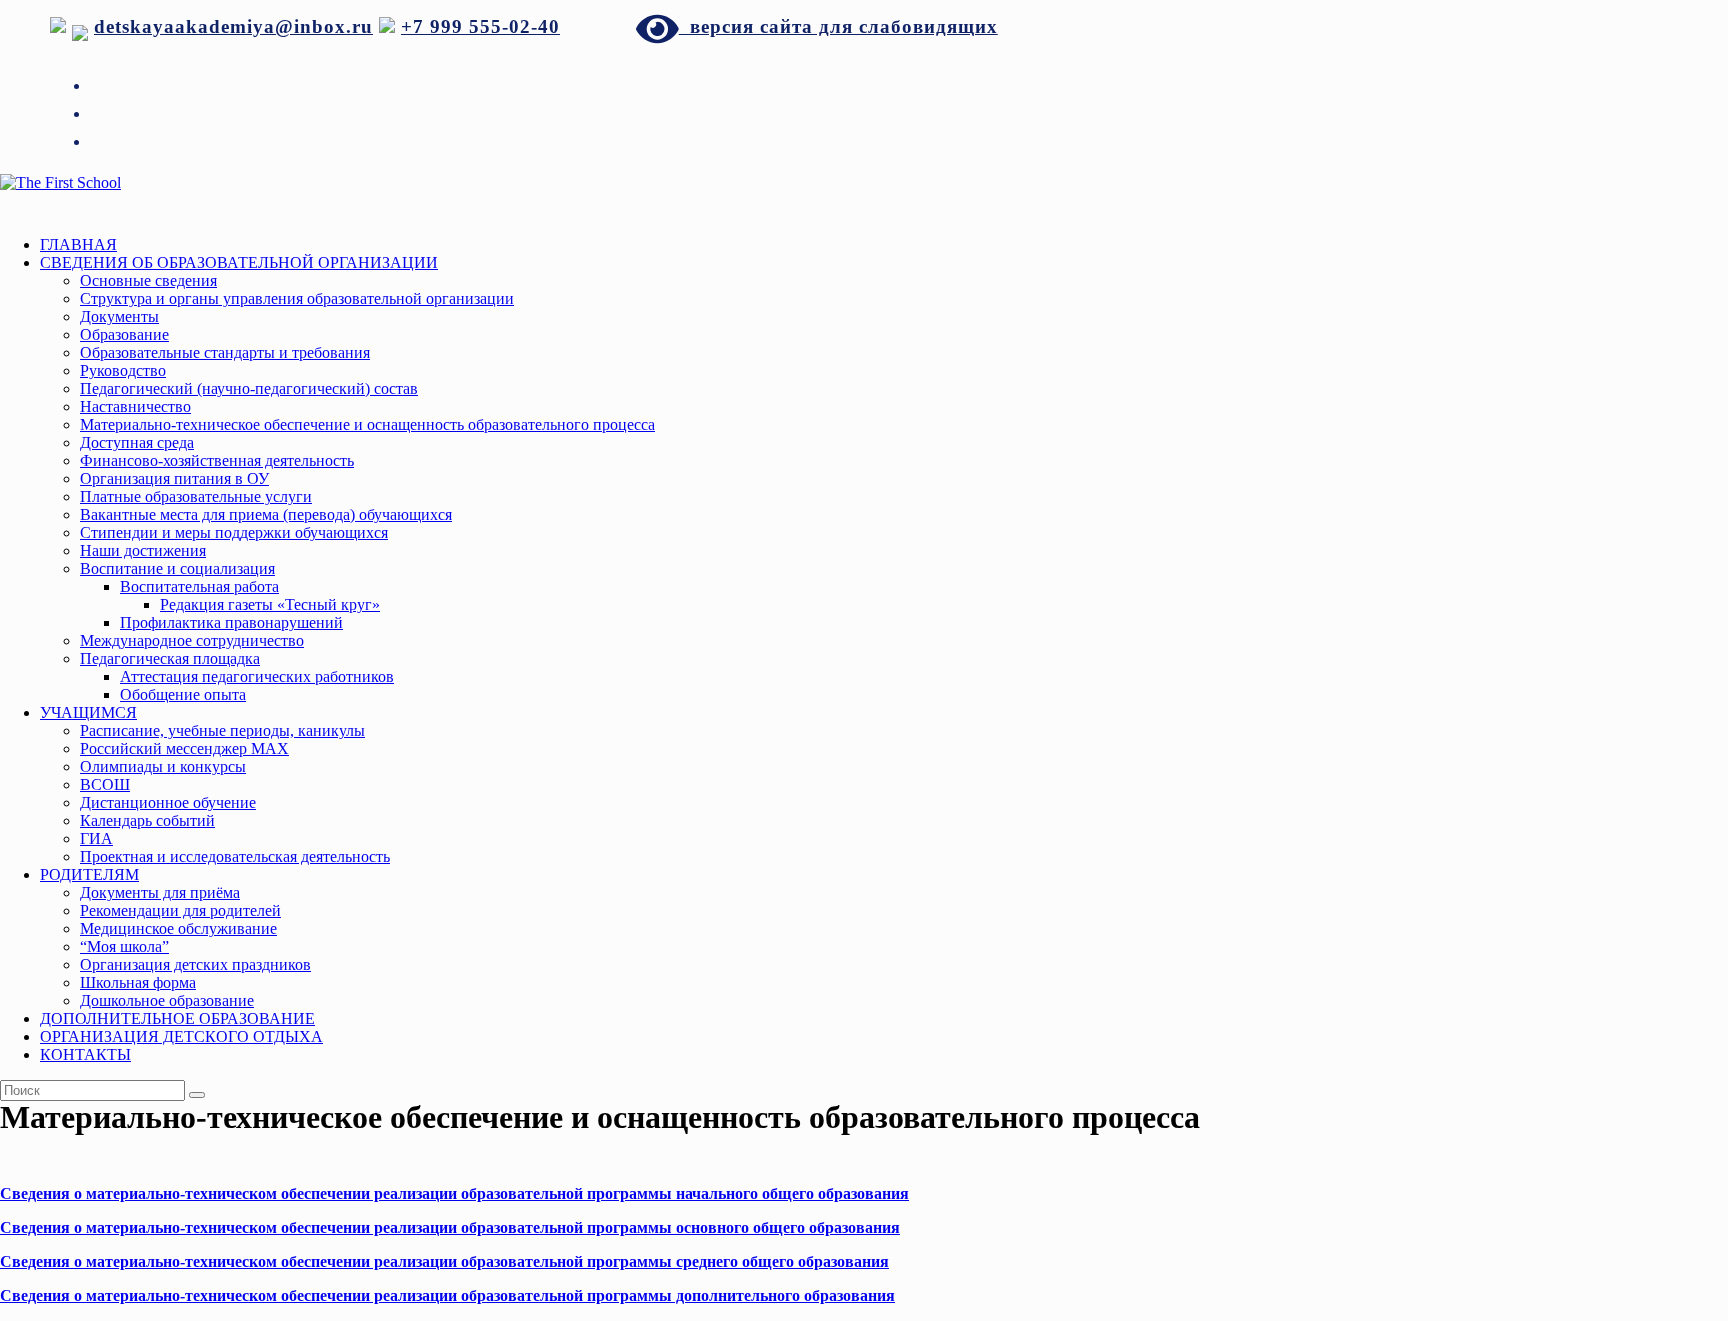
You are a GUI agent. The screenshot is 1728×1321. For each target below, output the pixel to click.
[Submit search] (197, 1095)
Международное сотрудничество (192, 640)
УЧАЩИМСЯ (88, 712)
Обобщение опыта (183, 694)
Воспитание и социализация (177, 568)
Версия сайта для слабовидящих (838, 26)
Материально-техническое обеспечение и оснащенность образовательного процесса (367, 424)
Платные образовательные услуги (196, 496)
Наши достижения (143, 550)
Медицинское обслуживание (178, 928)
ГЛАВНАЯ (78, 244)
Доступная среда (137, 442)
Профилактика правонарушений (231, 622)
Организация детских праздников (195, 964)
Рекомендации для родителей (180, 910)
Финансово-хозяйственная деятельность (217, 460)
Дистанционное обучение (168, 802)
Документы (119, 316)
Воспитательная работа (199, 586)
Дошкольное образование (167, 1000)
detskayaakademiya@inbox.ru (233, 26)
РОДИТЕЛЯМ (89, 874)
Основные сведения (148, 280)
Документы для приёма (160, 892)
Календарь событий (147, 820)
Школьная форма (138, 982)
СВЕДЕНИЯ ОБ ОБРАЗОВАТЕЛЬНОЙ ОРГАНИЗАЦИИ (239, 262)
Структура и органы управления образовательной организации (297, 298)
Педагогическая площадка (170, 658)
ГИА (96, 838)
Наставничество (135, 406)
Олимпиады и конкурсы (163, 766)
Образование (124, 334)
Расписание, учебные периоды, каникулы (222, 730)
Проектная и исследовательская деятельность (235, 856)
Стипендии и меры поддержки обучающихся (234, 532)
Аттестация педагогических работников (257, 676)
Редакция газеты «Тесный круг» (270, 604)
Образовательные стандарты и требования (225, 352)
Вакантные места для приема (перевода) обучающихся (266, 514)
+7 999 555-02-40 (480, 26)
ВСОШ (105, 784)
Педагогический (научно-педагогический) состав (249, 388)
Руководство (123, 370)
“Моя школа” (124, 946)
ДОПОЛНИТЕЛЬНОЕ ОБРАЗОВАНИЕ (177, 1018)
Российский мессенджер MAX (184, 748)
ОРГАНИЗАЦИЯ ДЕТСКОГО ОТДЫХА (181, 1036)
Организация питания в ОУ (174, 478)
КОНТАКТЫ (85, 1054)
